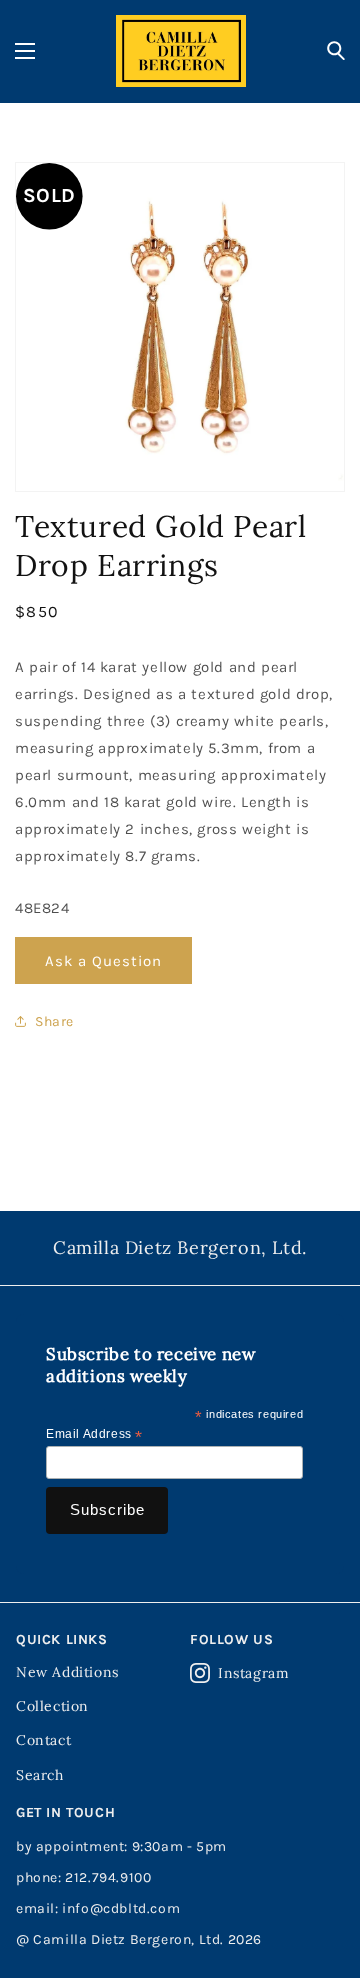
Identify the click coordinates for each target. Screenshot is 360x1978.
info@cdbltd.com (121, 1908)
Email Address (94, 1435)
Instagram (253, 1673)
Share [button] (54, 1021)
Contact (43, 1740)
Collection (52, 1706)
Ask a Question (103, 961)
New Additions (67, 1672)
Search (40, 1775)
